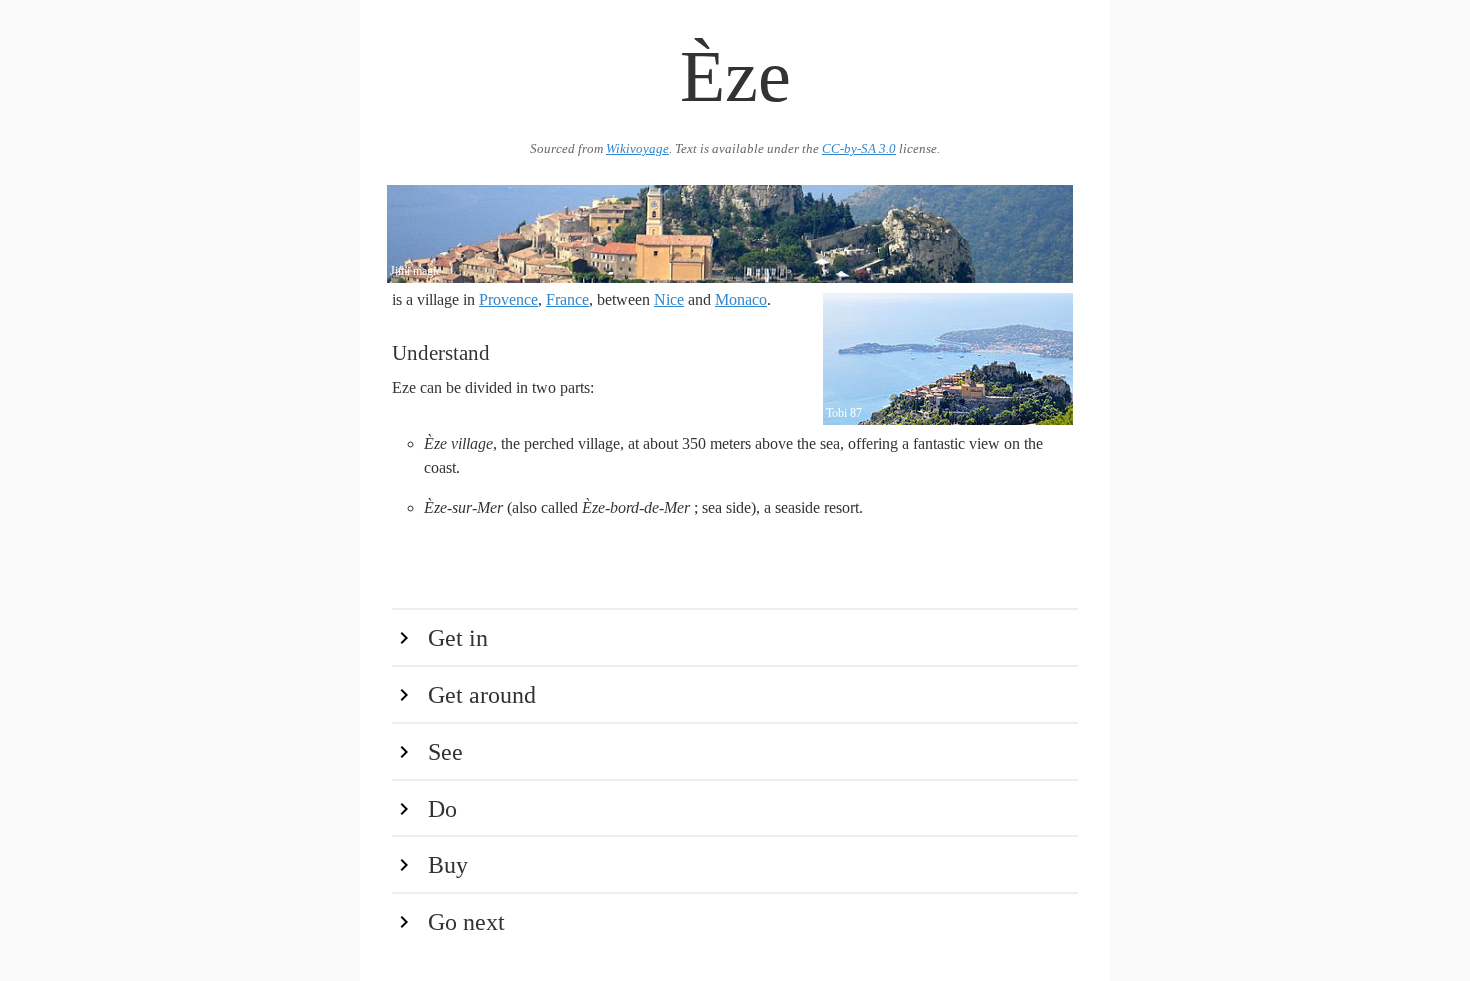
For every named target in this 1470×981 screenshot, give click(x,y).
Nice (669, 299)
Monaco (741, 299)
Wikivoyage (637, 149)
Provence (508, 299)
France (567, 299)
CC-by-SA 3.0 (859, 149)
